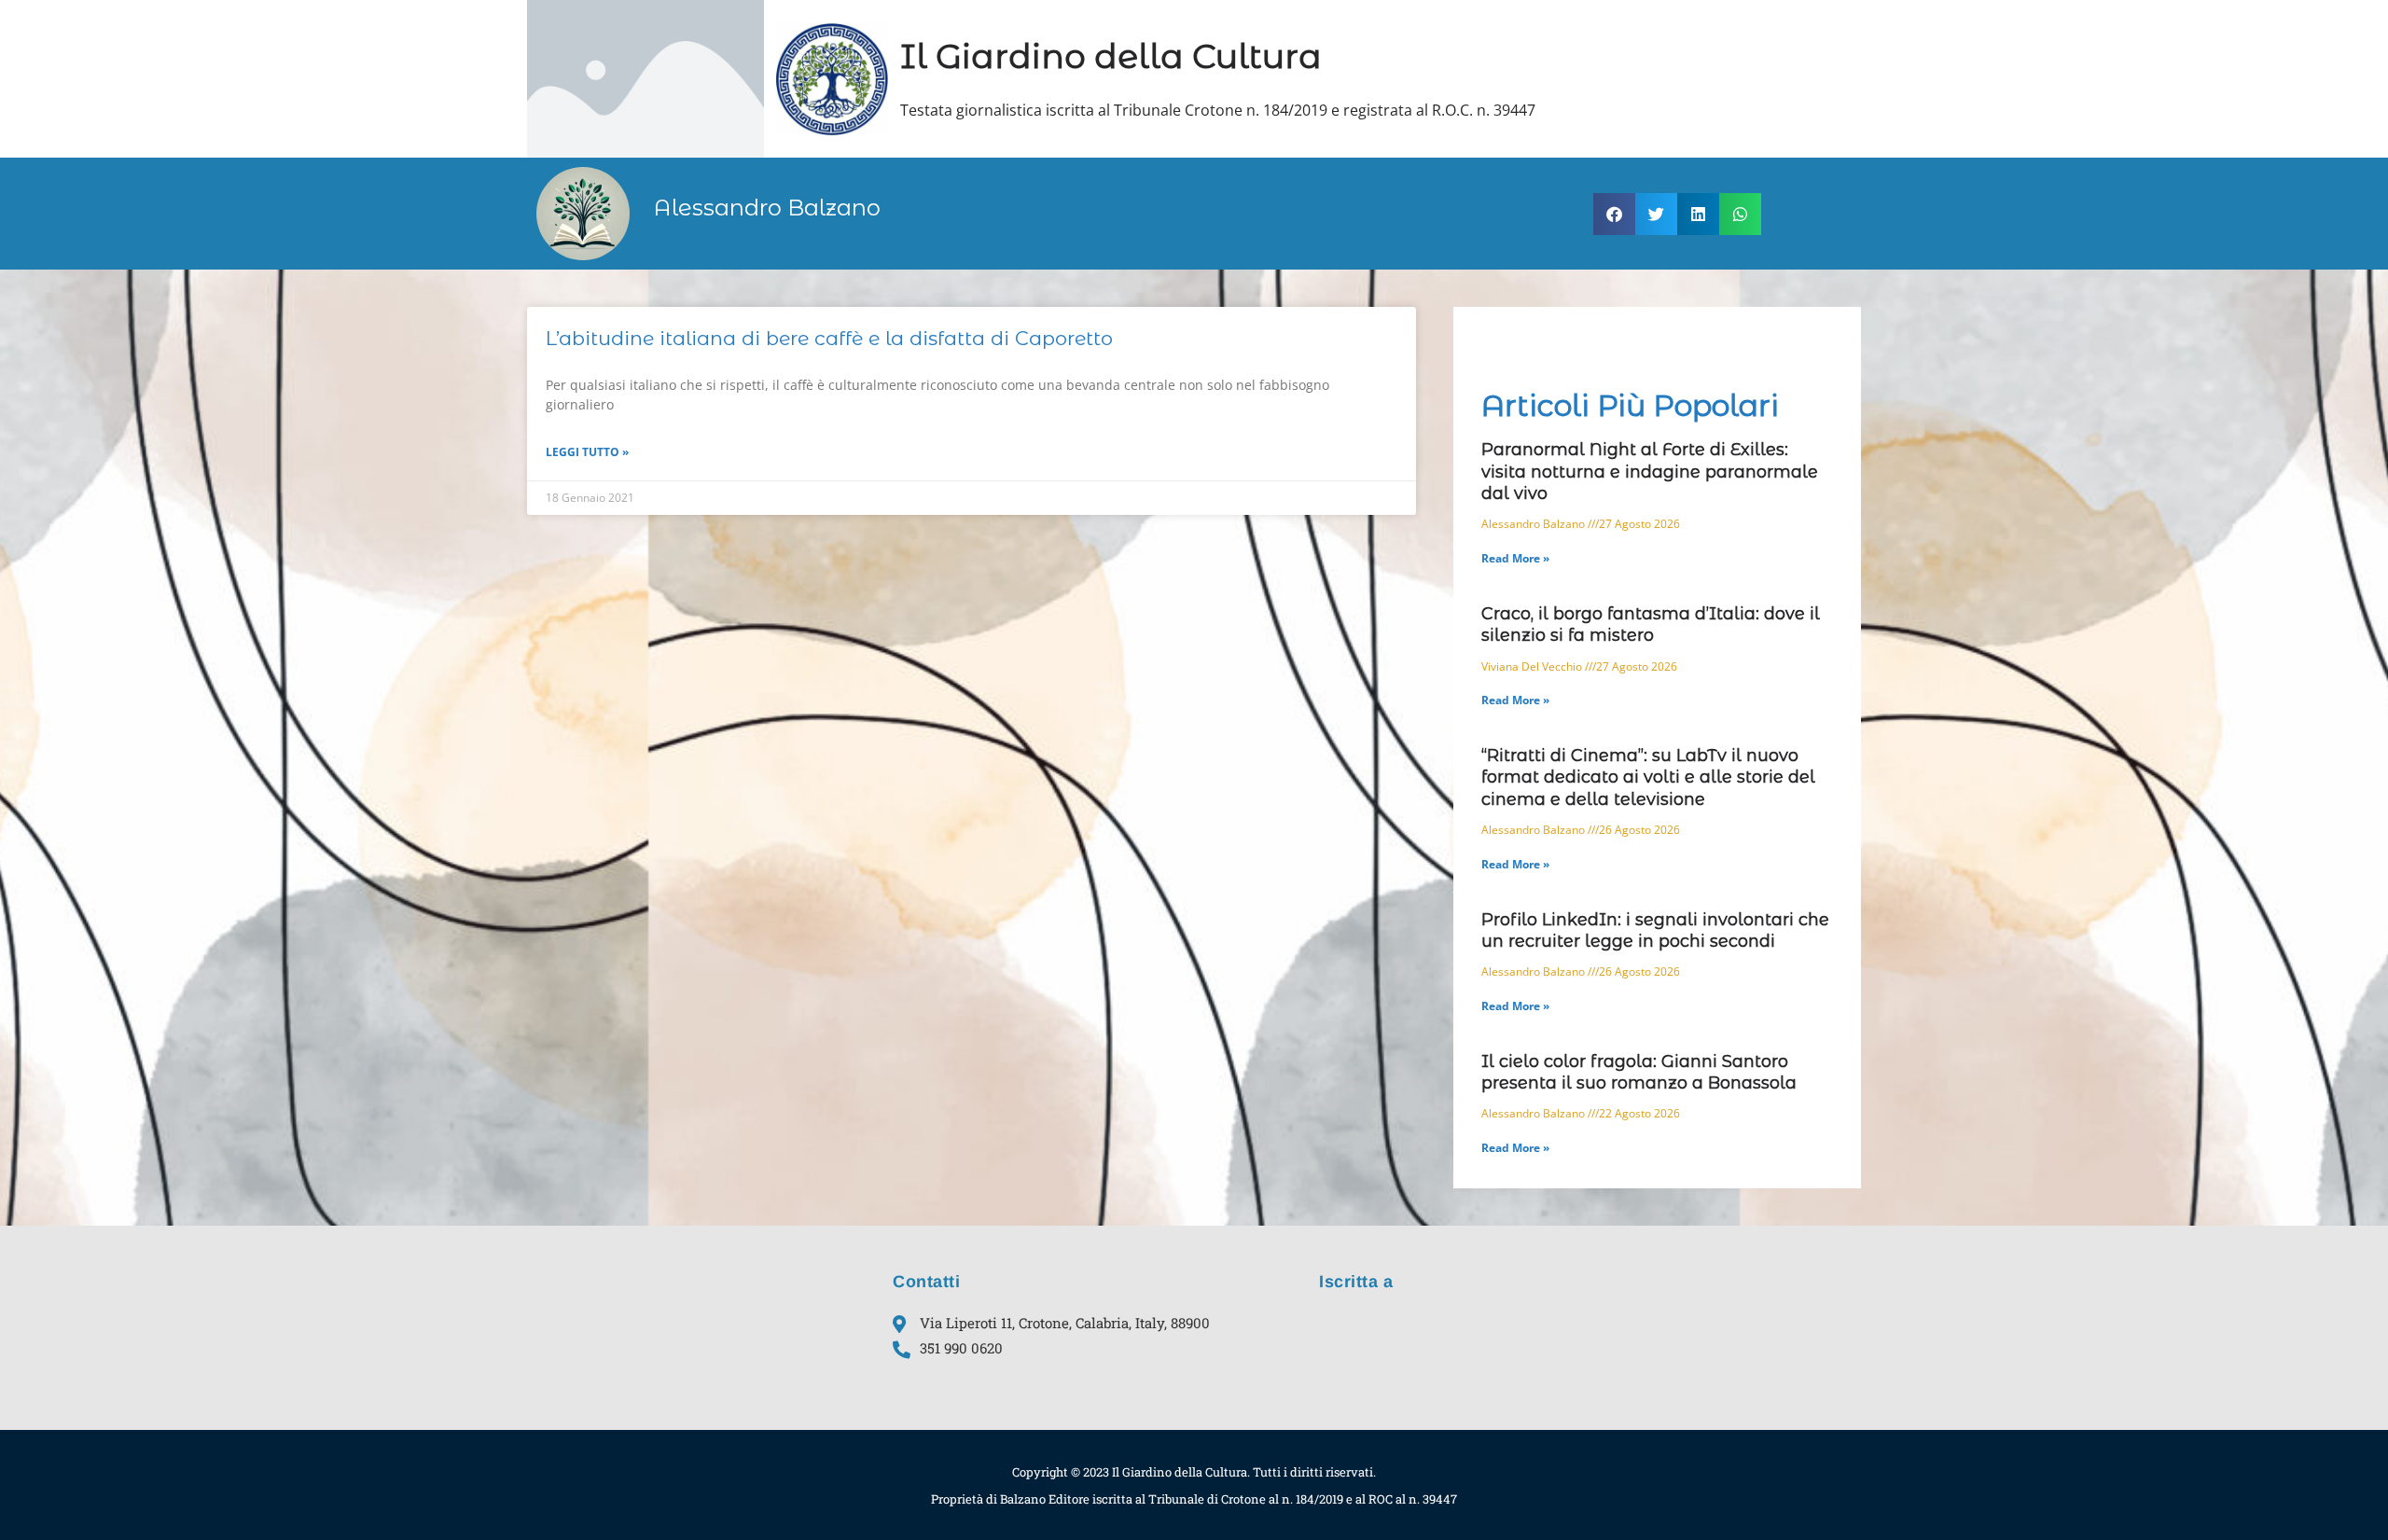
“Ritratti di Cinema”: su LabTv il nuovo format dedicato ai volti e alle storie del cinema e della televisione (1648, 777)
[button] (1614, 214)
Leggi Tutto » (587, 452)
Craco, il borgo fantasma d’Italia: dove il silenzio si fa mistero (1651, 624)
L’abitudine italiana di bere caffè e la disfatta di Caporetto (829, 338)
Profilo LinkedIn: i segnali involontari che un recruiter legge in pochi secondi (1655, 930)
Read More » (1515, 558)
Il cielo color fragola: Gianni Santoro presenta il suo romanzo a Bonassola (1639, 1072)
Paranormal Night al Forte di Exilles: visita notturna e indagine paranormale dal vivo (1650, 472)
